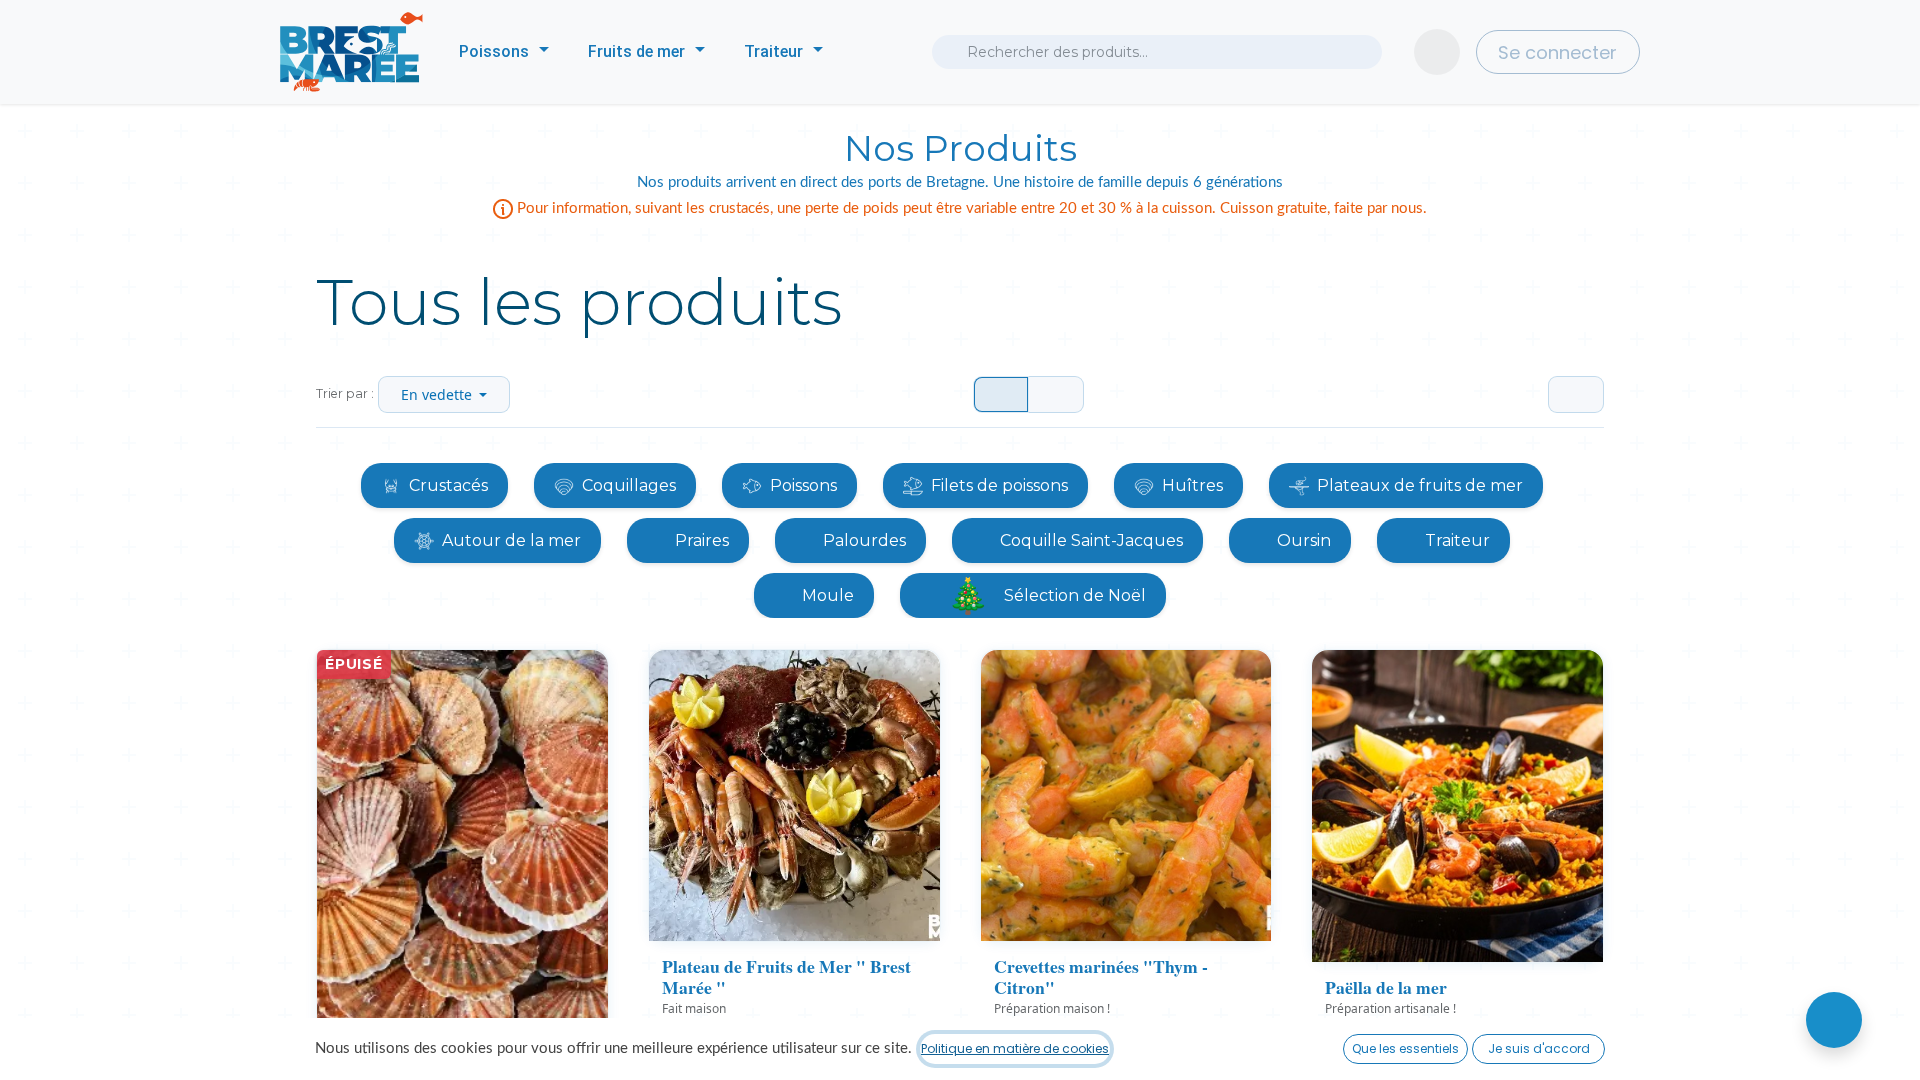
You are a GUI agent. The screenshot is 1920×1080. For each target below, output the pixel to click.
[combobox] (1157, 52)
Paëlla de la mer (1386, 987)
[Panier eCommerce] (1437, 52)
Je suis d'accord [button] (1539, 1048)
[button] (444, 394)
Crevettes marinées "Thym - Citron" (1101, 977)
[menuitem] (504, 52)
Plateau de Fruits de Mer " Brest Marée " (786, 977)
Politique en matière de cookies (1015, 1048)
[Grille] (1001, 394)
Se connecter (1557, 52)
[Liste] (1056, 394)
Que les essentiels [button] (1405, 1048)
